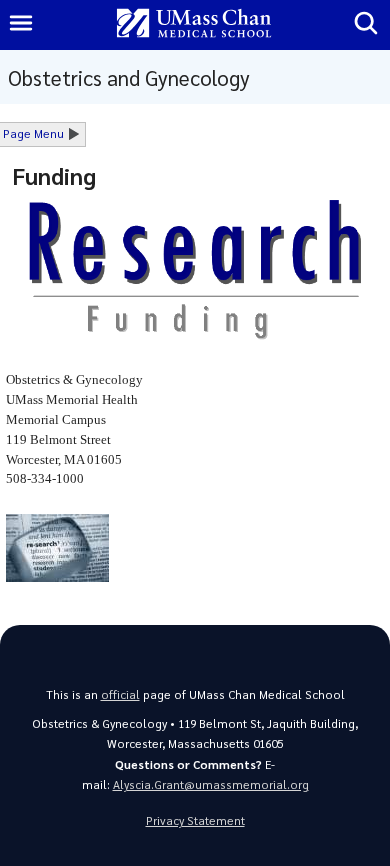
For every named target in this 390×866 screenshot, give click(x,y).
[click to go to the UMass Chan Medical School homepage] (194, 24)
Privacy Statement (195, 820)
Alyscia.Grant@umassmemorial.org (211, 784)
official (120, 694)
